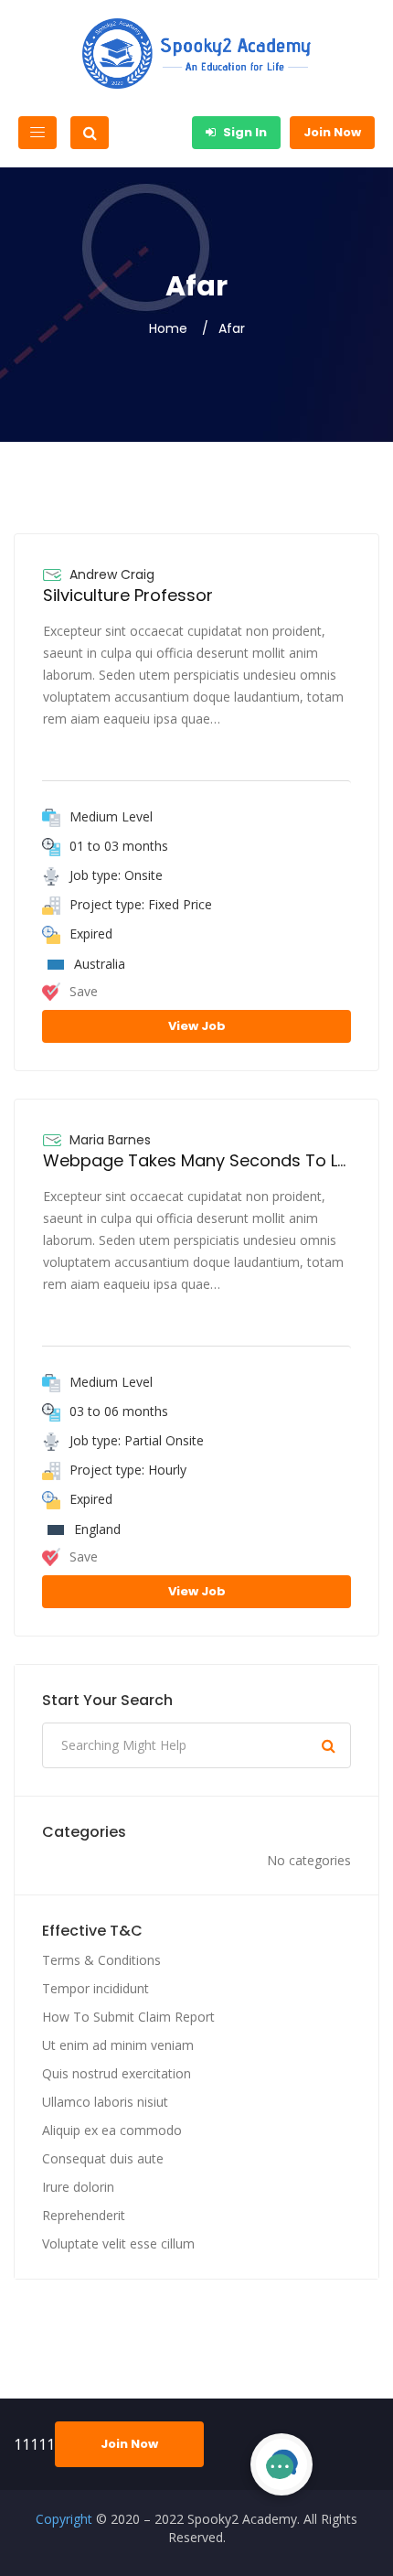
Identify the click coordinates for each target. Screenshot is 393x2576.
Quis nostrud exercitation (117, 2073)
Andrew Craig (112, 574)
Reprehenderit (84, 2215)
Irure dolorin (78, 2187)
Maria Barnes (110, 1140)
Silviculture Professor (128, 595)
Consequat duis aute (103, 2158)
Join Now (332, 132)
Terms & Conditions (101, 1960)
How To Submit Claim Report (128, 2017)
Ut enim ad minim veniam (118, 2045)
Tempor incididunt (96, 1988)
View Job (197, 1026)
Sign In (244, 132)
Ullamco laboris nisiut (105, 2102)
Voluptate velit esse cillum (118, 2243)
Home (168, 328)
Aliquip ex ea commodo (112, 2130)
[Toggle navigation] (37, 133)
